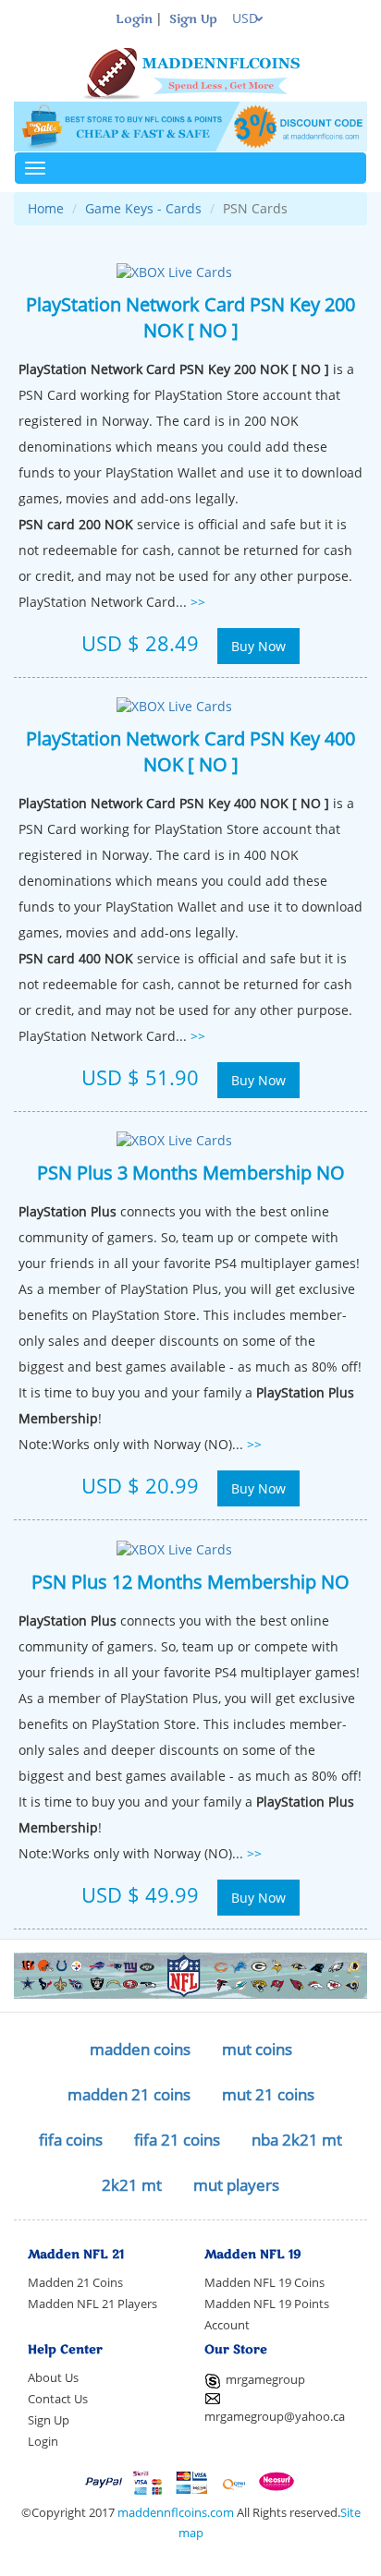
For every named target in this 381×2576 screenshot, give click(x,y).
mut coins (257, 2049)
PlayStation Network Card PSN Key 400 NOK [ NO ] (190, 751)
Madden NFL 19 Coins (264, 2283)
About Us (53, 2378)
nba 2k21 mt (297, 2140)
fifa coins (71, 2140)
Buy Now (258, 646)
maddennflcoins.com (176, 2513)
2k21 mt (132, 2185)
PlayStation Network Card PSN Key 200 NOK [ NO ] (190, 317)
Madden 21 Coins (75, 2283)
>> (198, 602)
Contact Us (58, 2399)
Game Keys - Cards (143, 208)
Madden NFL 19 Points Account (267, 2315)
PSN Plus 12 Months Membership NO (190, 1581)
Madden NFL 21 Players (92, 2304)
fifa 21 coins (177, 2140)
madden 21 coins (129, 2094)
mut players (236, 2185)
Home (46, 208)
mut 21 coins (268, 2094)
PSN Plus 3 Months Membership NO (191, 1172)
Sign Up (193, 19)
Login (134, 19)
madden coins (140, 2049)
